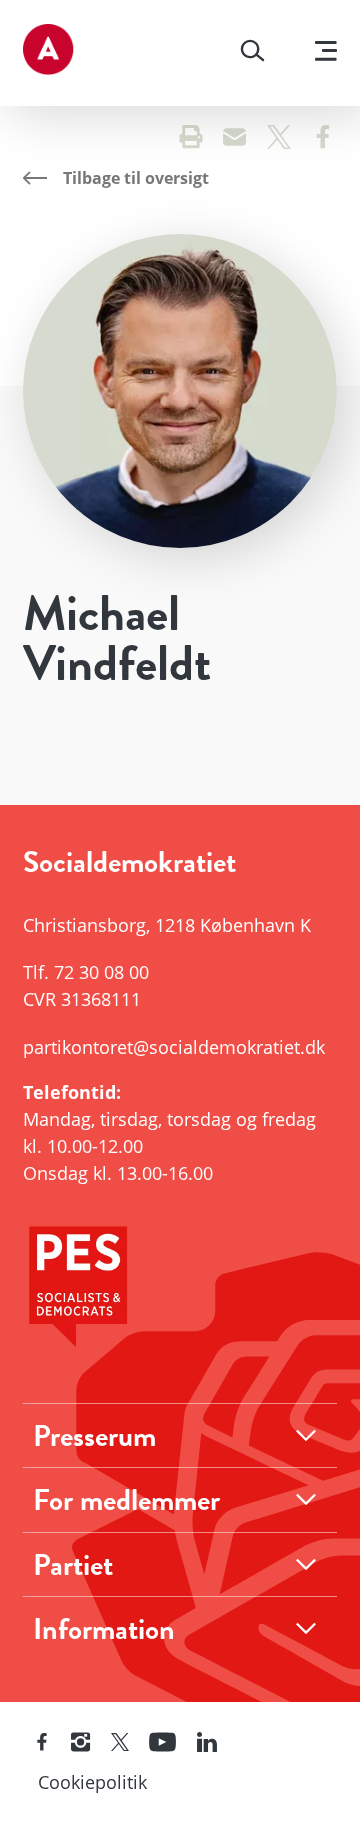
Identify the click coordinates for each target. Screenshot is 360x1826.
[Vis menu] (326, 53)
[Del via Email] (235, 139)
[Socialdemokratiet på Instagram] (81, 1743)
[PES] (180, 1291)
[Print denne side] (191, 139)
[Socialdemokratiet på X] (120, 1743)
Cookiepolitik (92, 1782)
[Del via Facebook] (323, 139)
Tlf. (86, 972)
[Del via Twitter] (279, 139)
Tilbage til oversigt (136, 178)
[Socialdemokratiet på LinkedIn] (207, 1743)
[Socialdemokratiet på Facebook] (42, 1743)
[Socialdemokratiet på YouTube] (163, 1743)
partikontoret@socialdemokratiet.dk (174, 1047)
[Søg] (252, 53)
